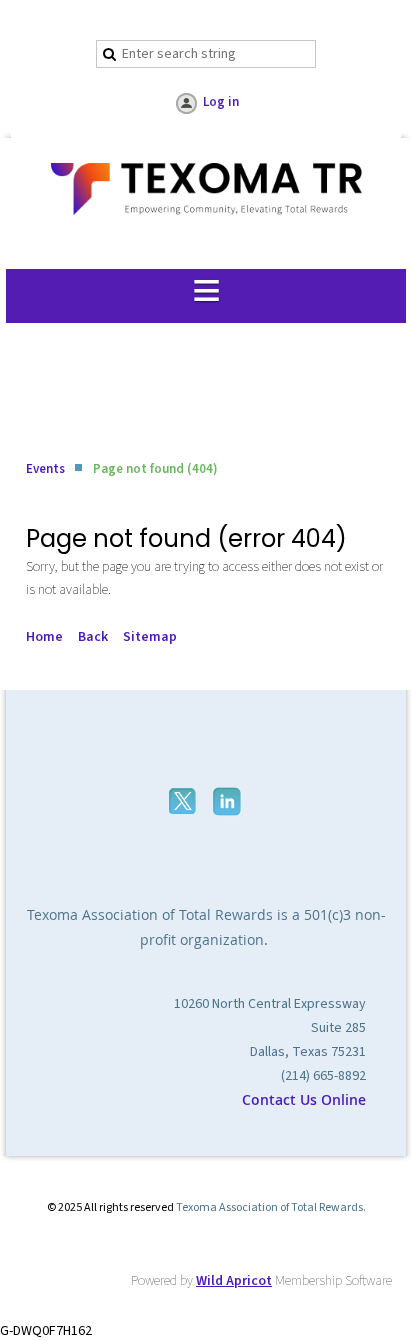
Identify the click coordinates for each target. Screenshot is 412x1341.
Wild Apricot (234, 1281)
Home (44, 637)
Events (45, 469)
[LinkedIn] (229, 801)
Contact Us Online (304, 1099)
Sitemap (150, 637)
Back (93, 637)
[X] (184, 801)
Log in (221, 102)
